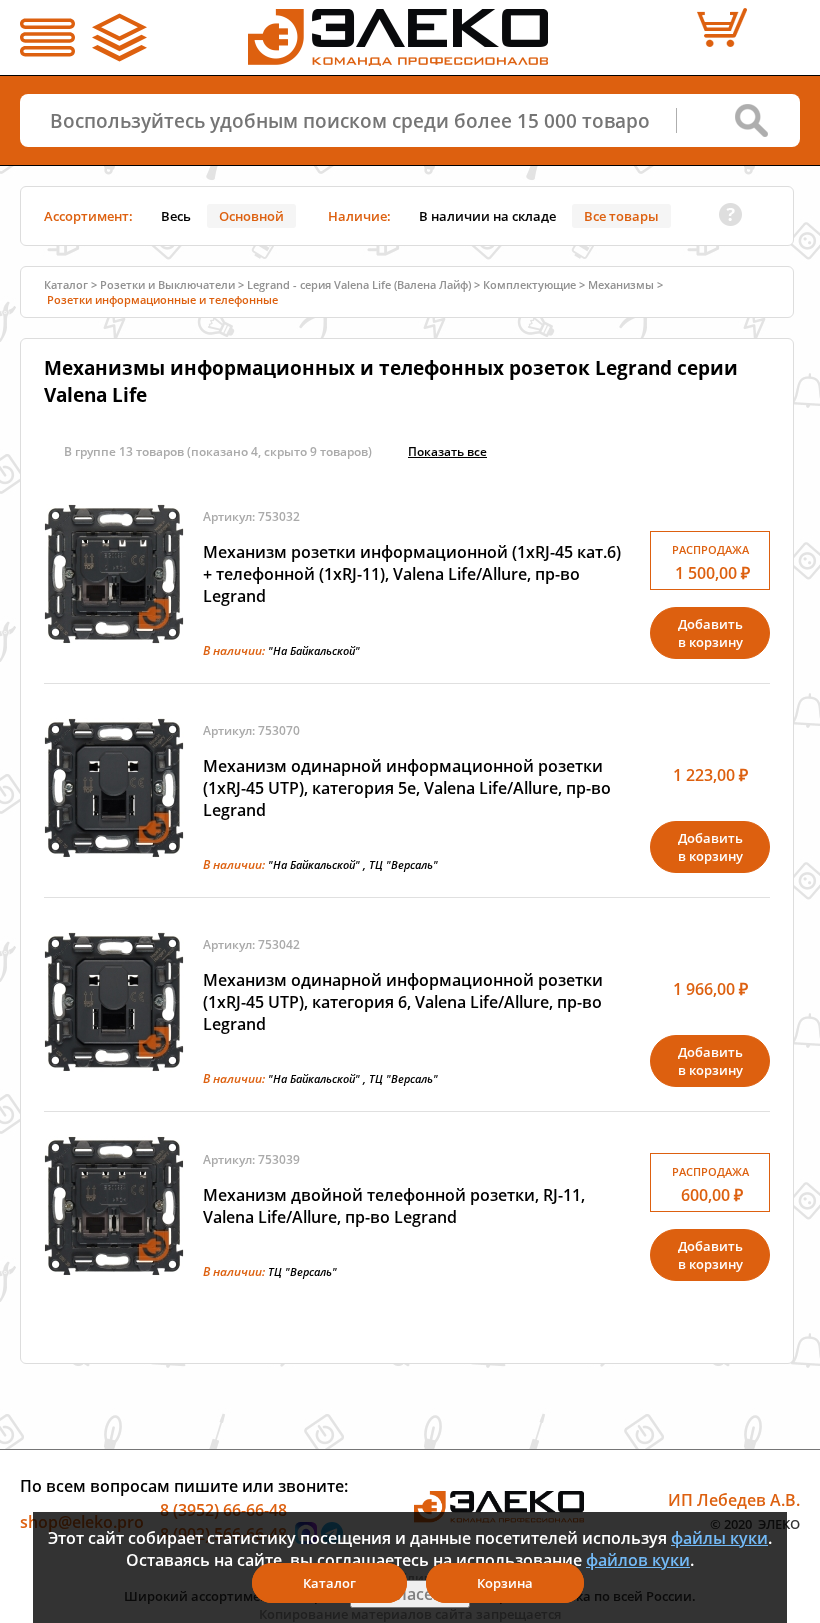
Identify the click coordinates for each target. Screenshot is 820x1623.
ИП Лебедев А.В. (734, 1500)
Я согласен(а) (410, 1594)
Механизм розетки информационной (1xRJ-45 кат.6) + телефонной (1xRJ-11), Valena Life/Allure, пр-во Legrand (412, 574)
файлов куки (638, 1560)
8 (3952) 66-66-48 (223, 1510)
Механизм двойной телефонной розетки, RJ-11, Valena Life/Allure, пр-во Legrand (394, 1206)
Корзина (505, 1583)
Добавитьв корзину (710, 633)
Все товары (621, 216)
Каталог (329, 1583)
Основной (251, 216)
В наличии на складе (487, 216)
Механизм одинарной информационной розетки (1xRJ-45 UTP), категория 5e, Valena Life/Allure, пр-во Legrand (407, 788)
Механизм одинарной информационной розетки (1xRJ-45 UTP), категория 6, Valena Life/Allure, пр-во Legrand (403, 1002)
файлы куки (719, 1538)
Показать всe (447, 451)
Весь (176, 216)
